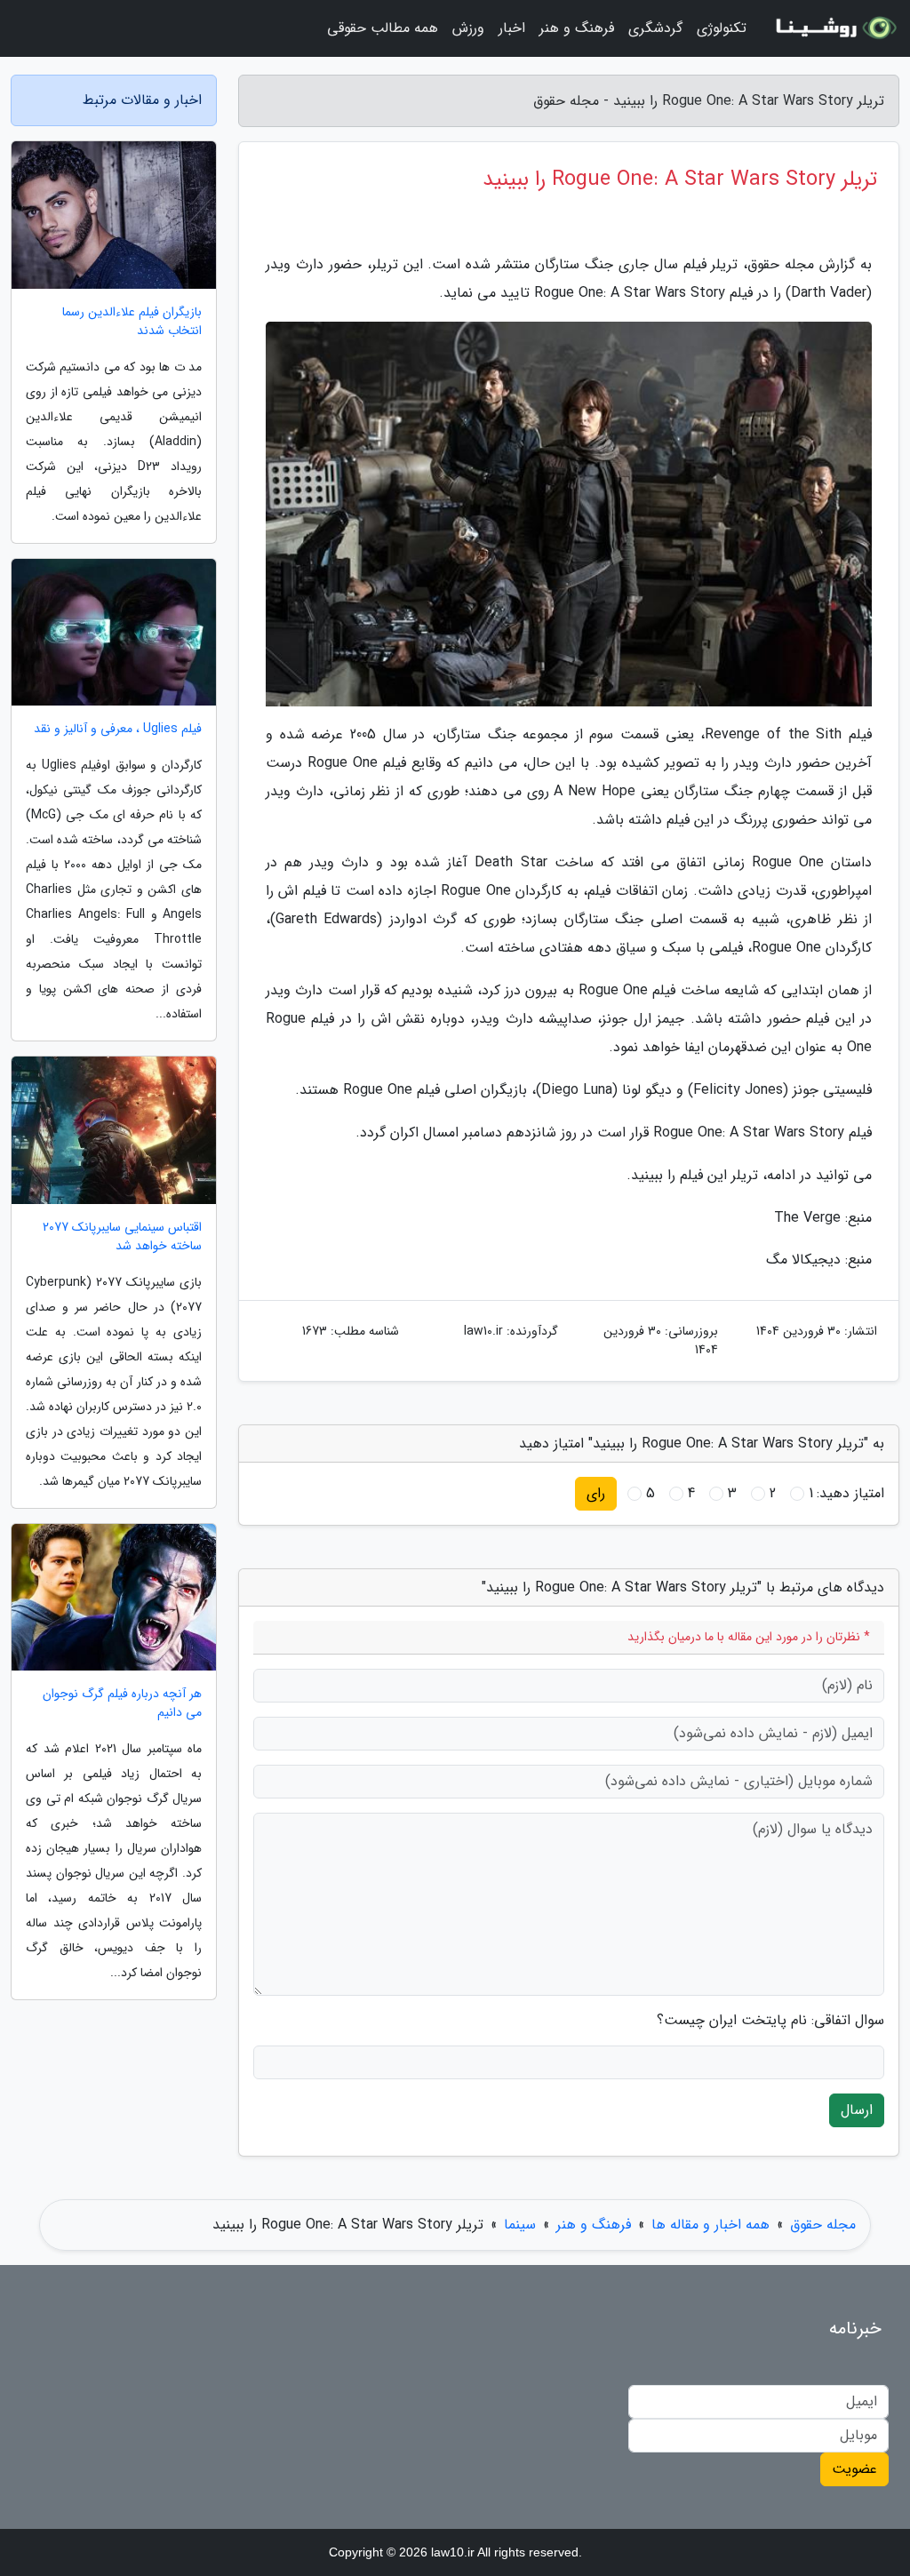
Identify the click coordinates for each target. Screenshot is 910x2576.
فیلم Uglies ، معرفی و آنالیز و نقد (118, 729)
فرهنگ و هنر (577, 28)
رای (596, 1493)
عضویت (854, 2469)
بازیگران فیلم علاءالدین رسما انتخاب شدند (132, 322)
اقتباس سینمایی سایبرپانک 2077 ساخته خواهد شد (122, 1237)
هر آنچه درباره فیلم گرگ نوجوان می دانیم (122, 1703)
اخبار (512, 28)
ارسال (857, 2110)
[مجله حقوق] (834, 28)
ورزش (468, 28)
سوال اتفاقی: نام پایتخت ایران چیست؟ (770, 2021)
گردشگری (655, 28)
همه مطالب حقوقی (383, 28)
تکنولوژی (722, 28)
